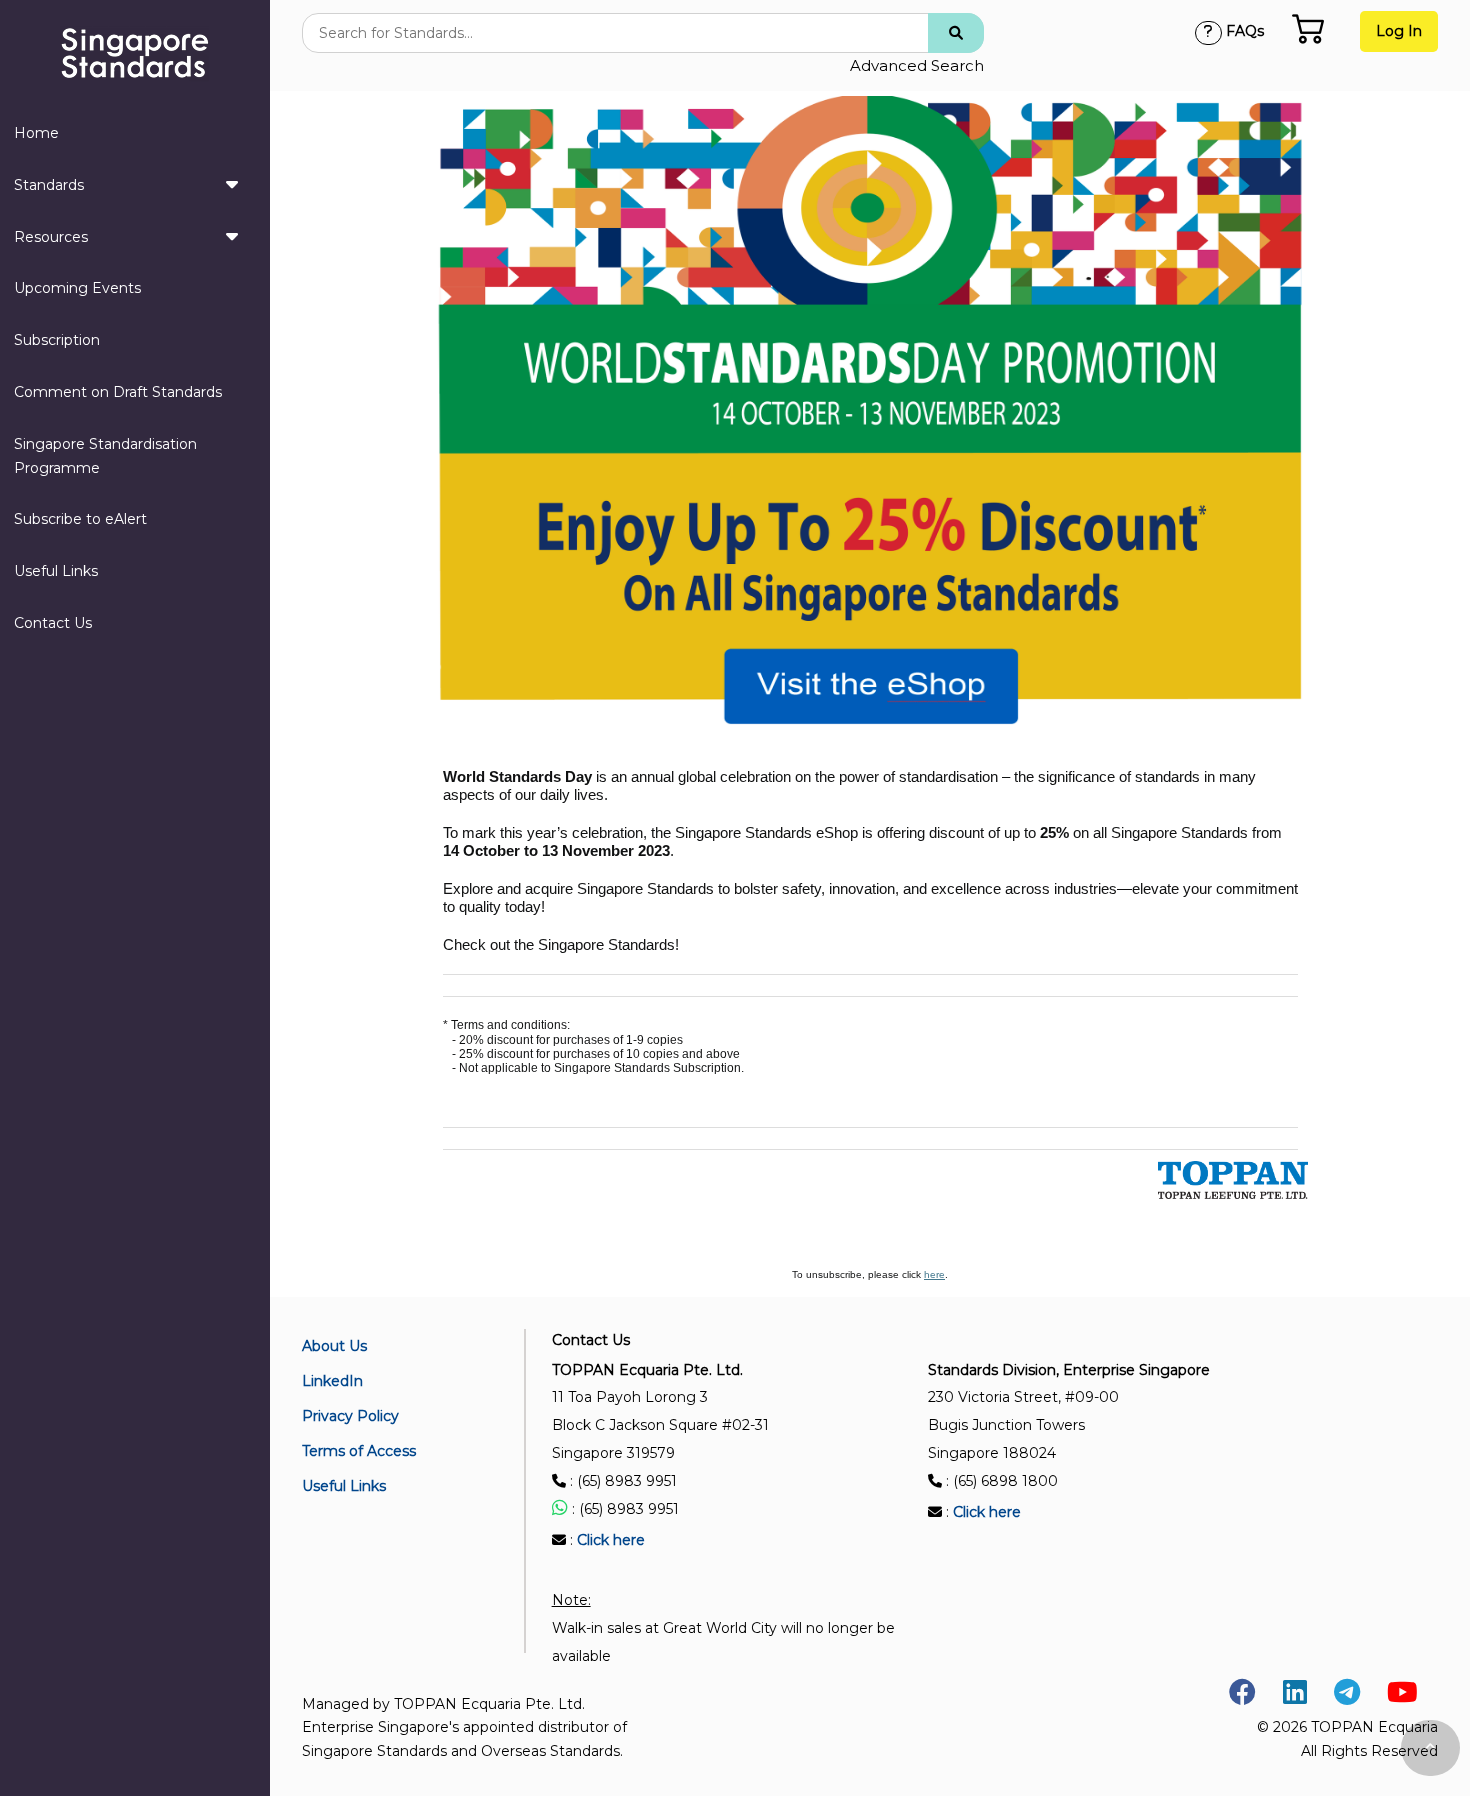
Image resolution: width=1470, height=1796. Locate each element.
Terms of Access (359, 1451)
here (934, 1274)
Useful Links (56, 571)
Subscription (57, 340)
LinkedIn (332, 1381)
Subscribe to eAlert (80, 519)
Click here (611, 1540)
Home (36, 133)
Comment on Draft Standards (118, 392)
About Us (334, 1346)
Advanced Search (917, 65)
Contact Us (53, 623)
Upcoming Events (77, 288)
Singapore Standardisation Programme (105, 456)
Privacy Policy (350, 1416)
